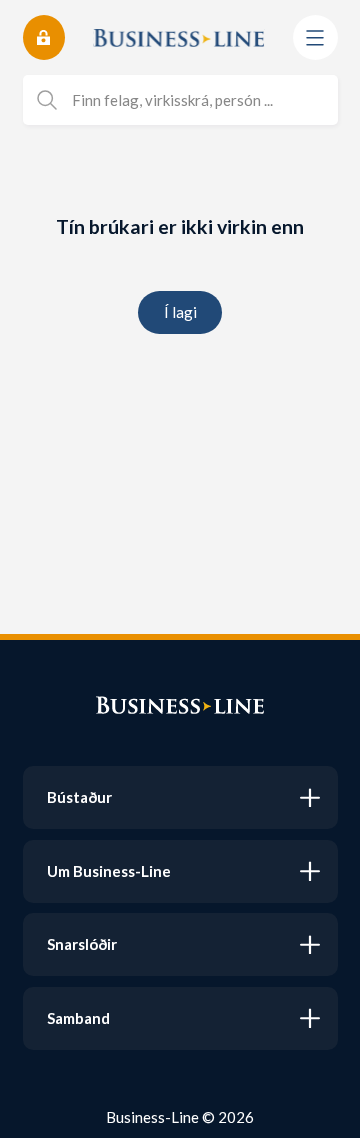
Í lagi (180, 312)
